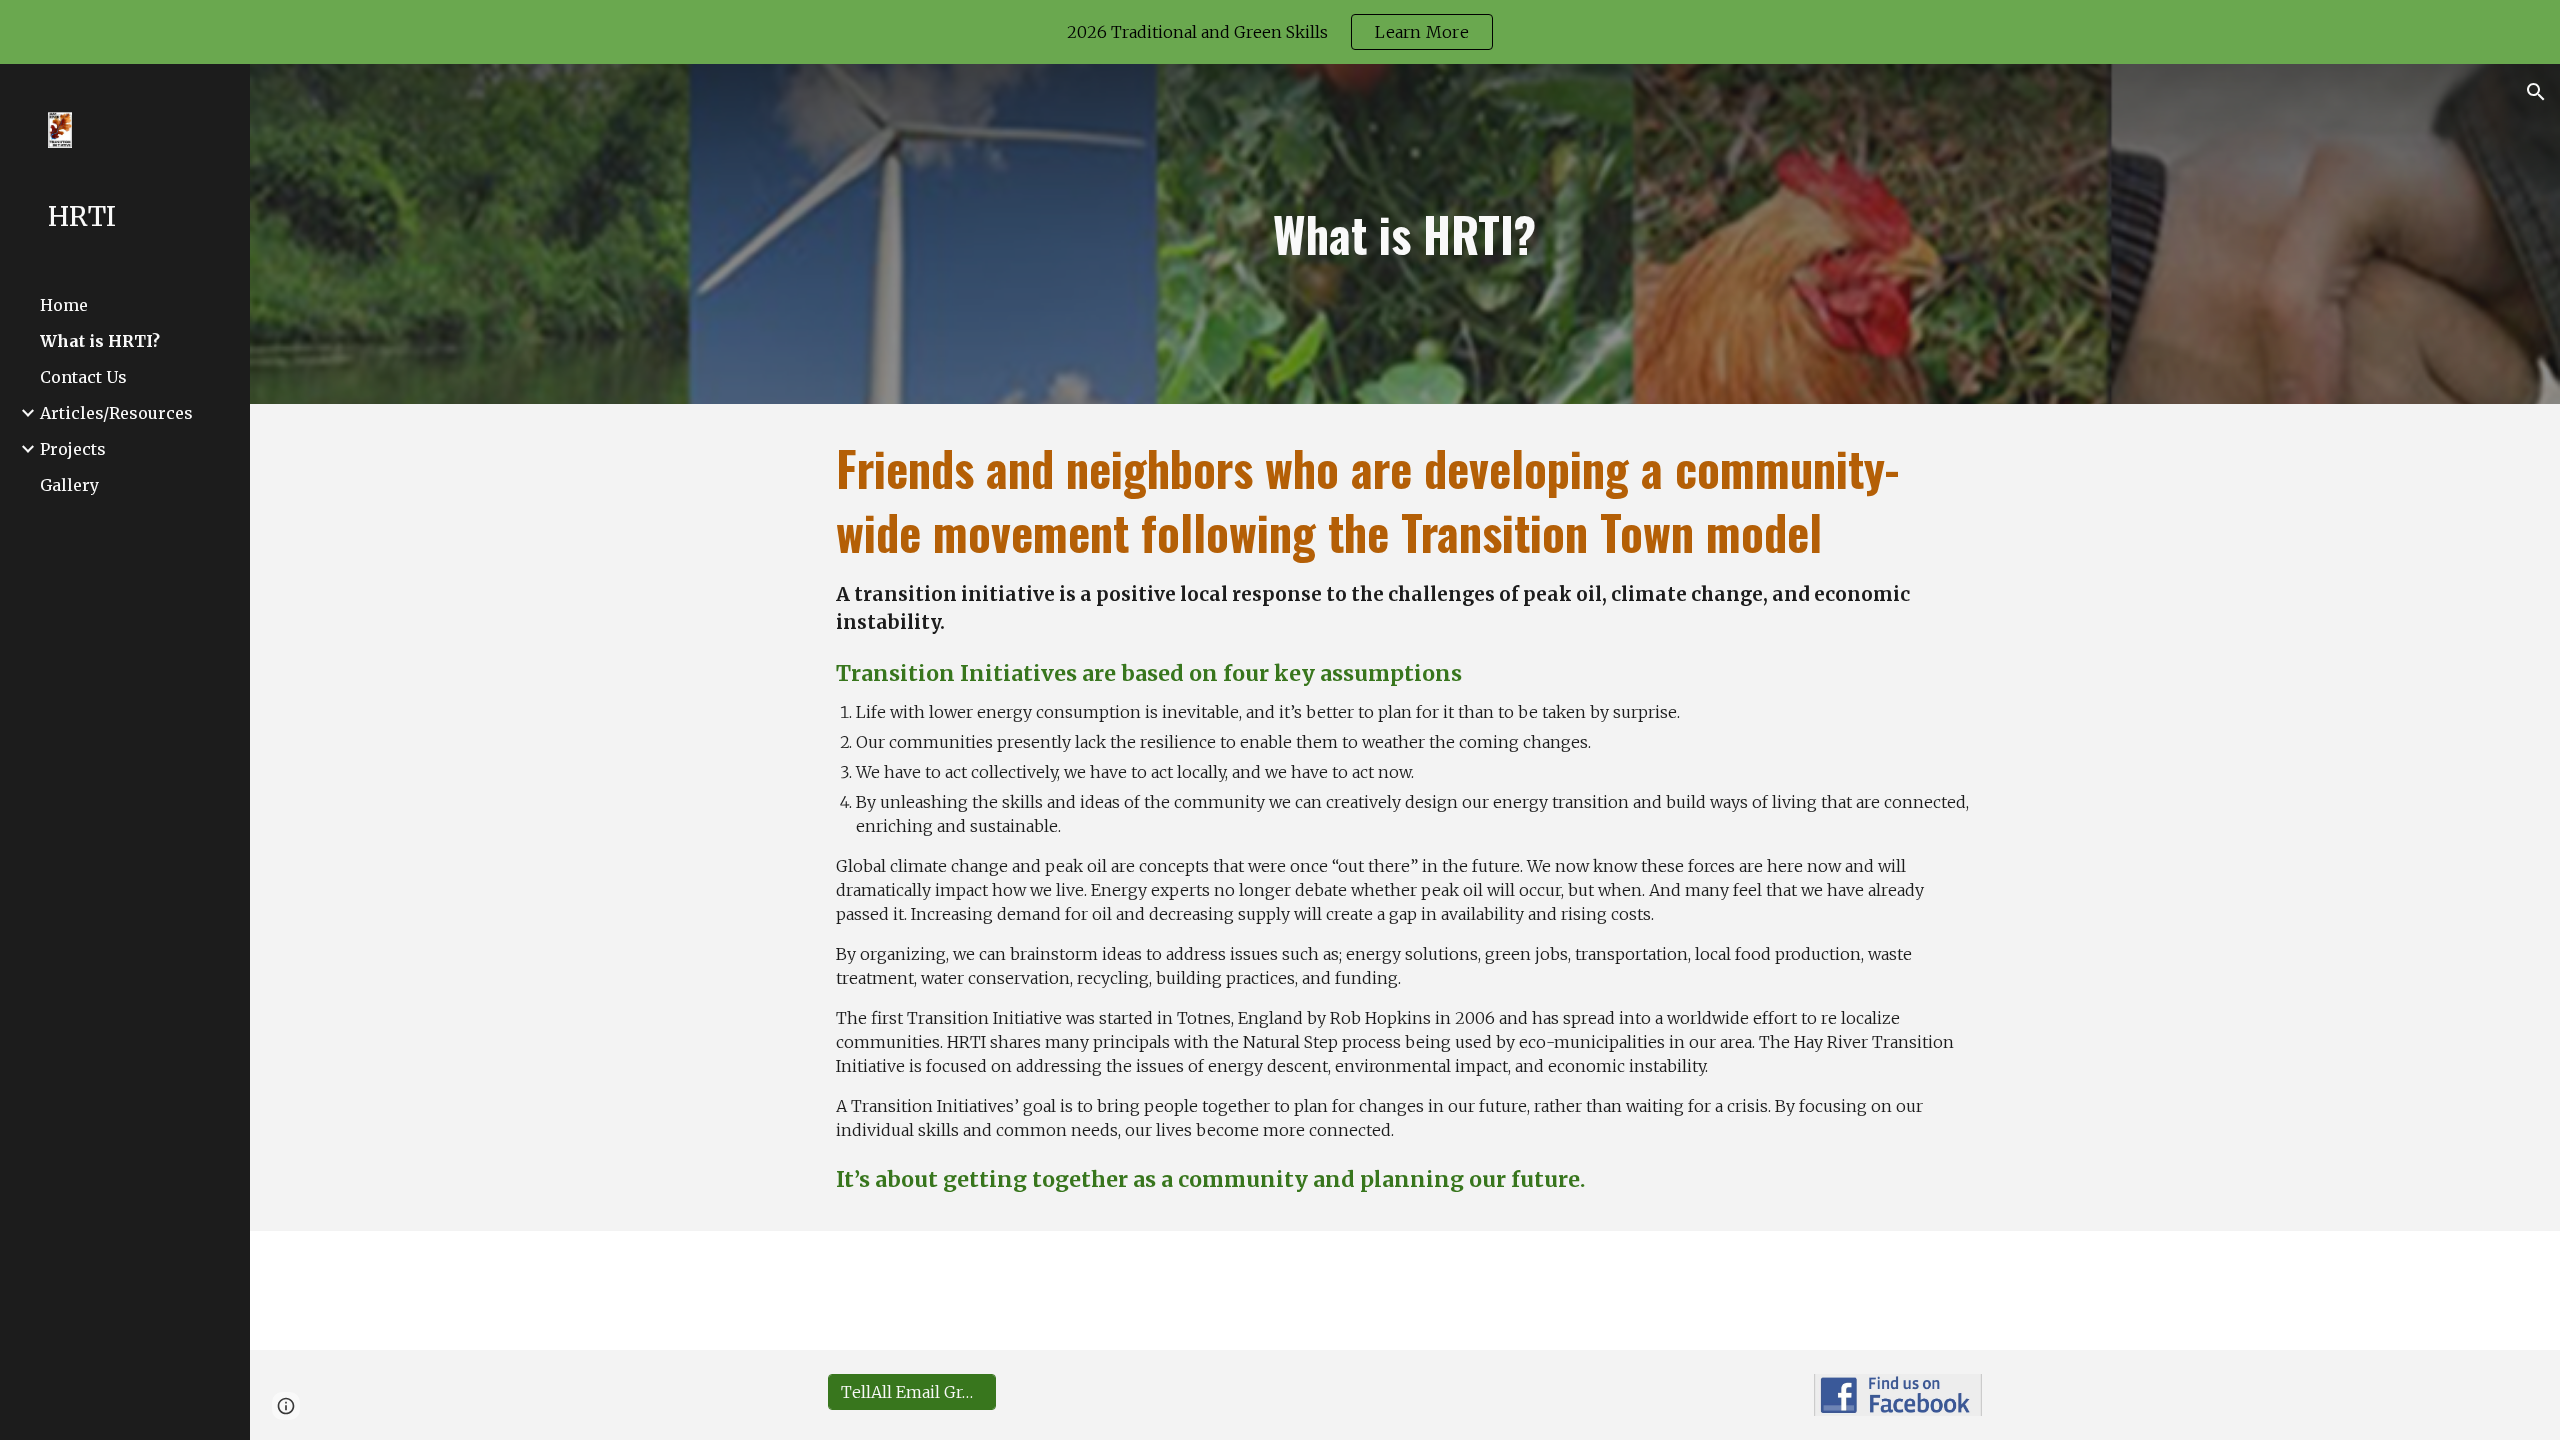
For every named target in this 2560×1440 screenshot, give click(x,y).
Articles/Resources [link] (116, 413)
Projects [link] (73, 449)
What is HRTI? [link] (100, 341)
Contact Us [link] (83, 377)
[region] (1280, 32)
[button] (2536, 92)
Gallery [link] (69, 485)
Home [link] (64, 305)
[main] (1405, 234)
